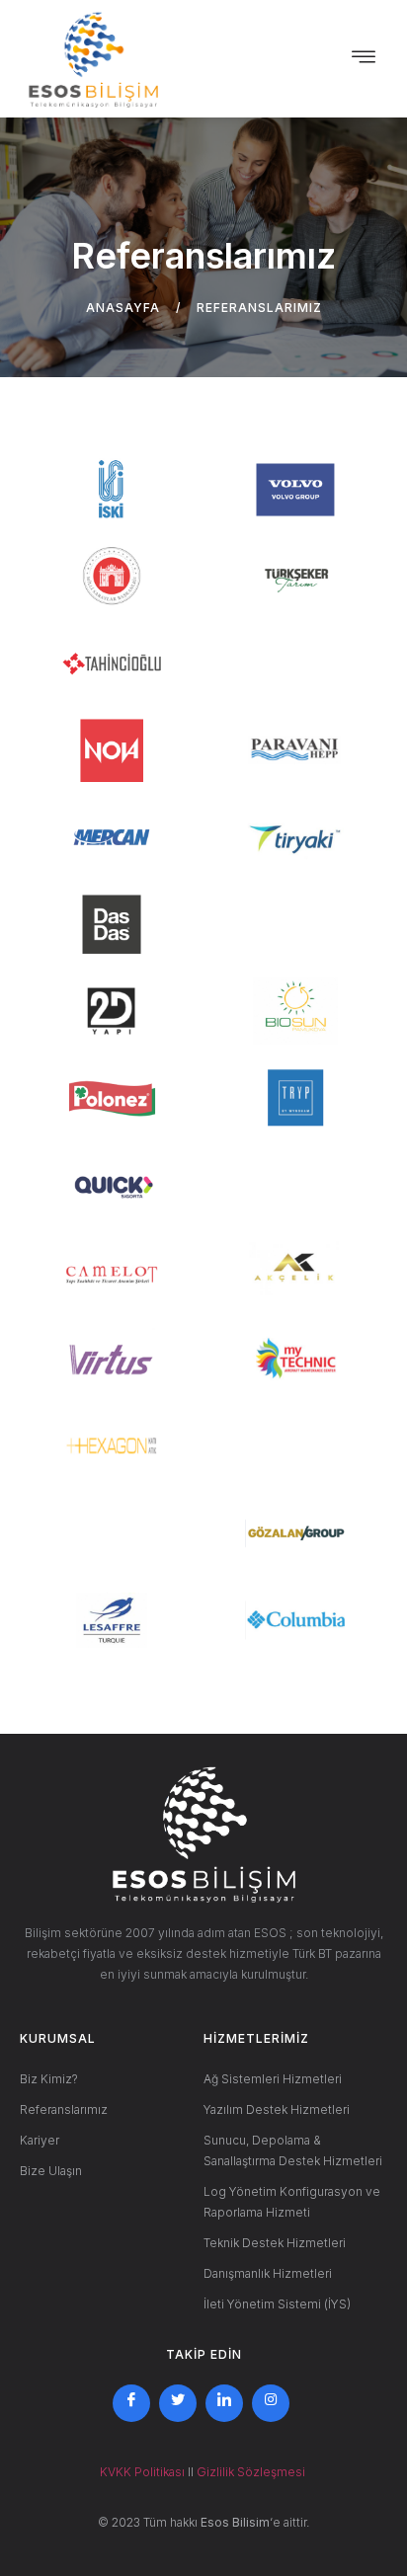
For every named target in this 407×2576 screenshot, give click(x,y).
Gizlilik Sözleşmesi (252, 2472)
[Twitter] (178, 2403)
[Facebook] (131, 2403)
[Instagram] (271, 2403)
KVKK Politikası (142, 2472)
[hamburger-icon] (364, 59)
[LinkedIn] (224, 2403)
